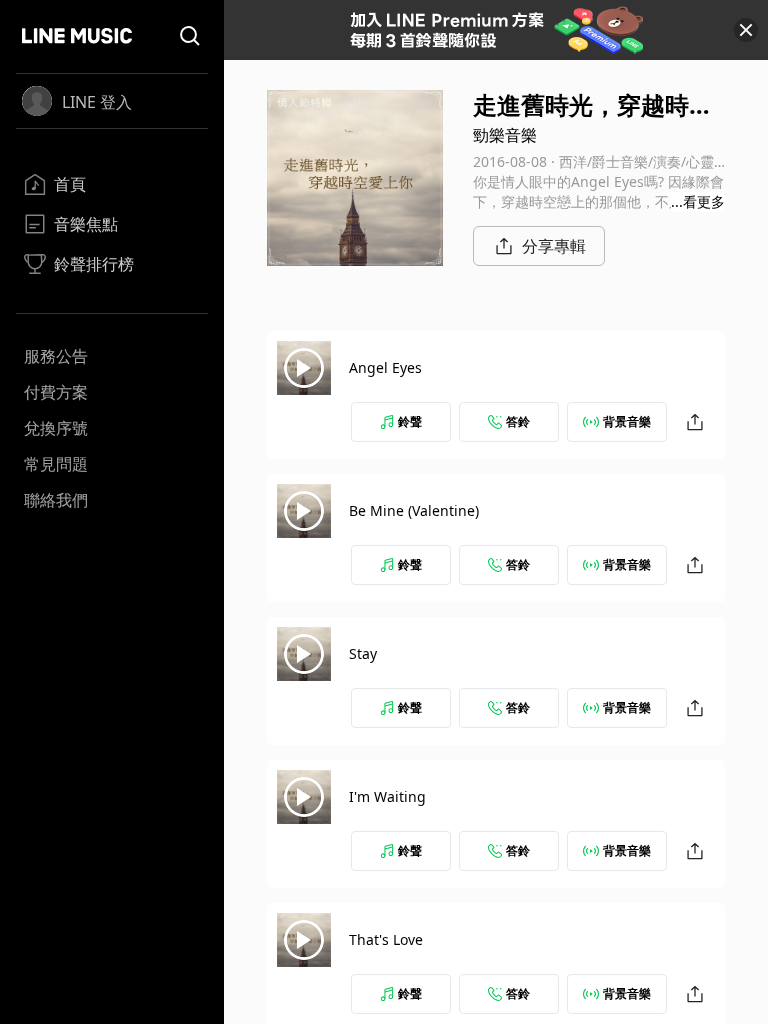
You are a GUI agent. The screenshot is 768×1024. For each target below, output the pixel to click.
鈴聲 (410, 421)
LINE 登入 (97, 102)
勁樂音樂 (505, 135)
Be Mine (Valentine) (414, 510)
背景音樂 (627, 421)
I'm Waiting (387, 796)
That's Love (386, 939)
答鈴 (518, 421)
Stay (363, 653)
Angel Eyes (385, 367)
